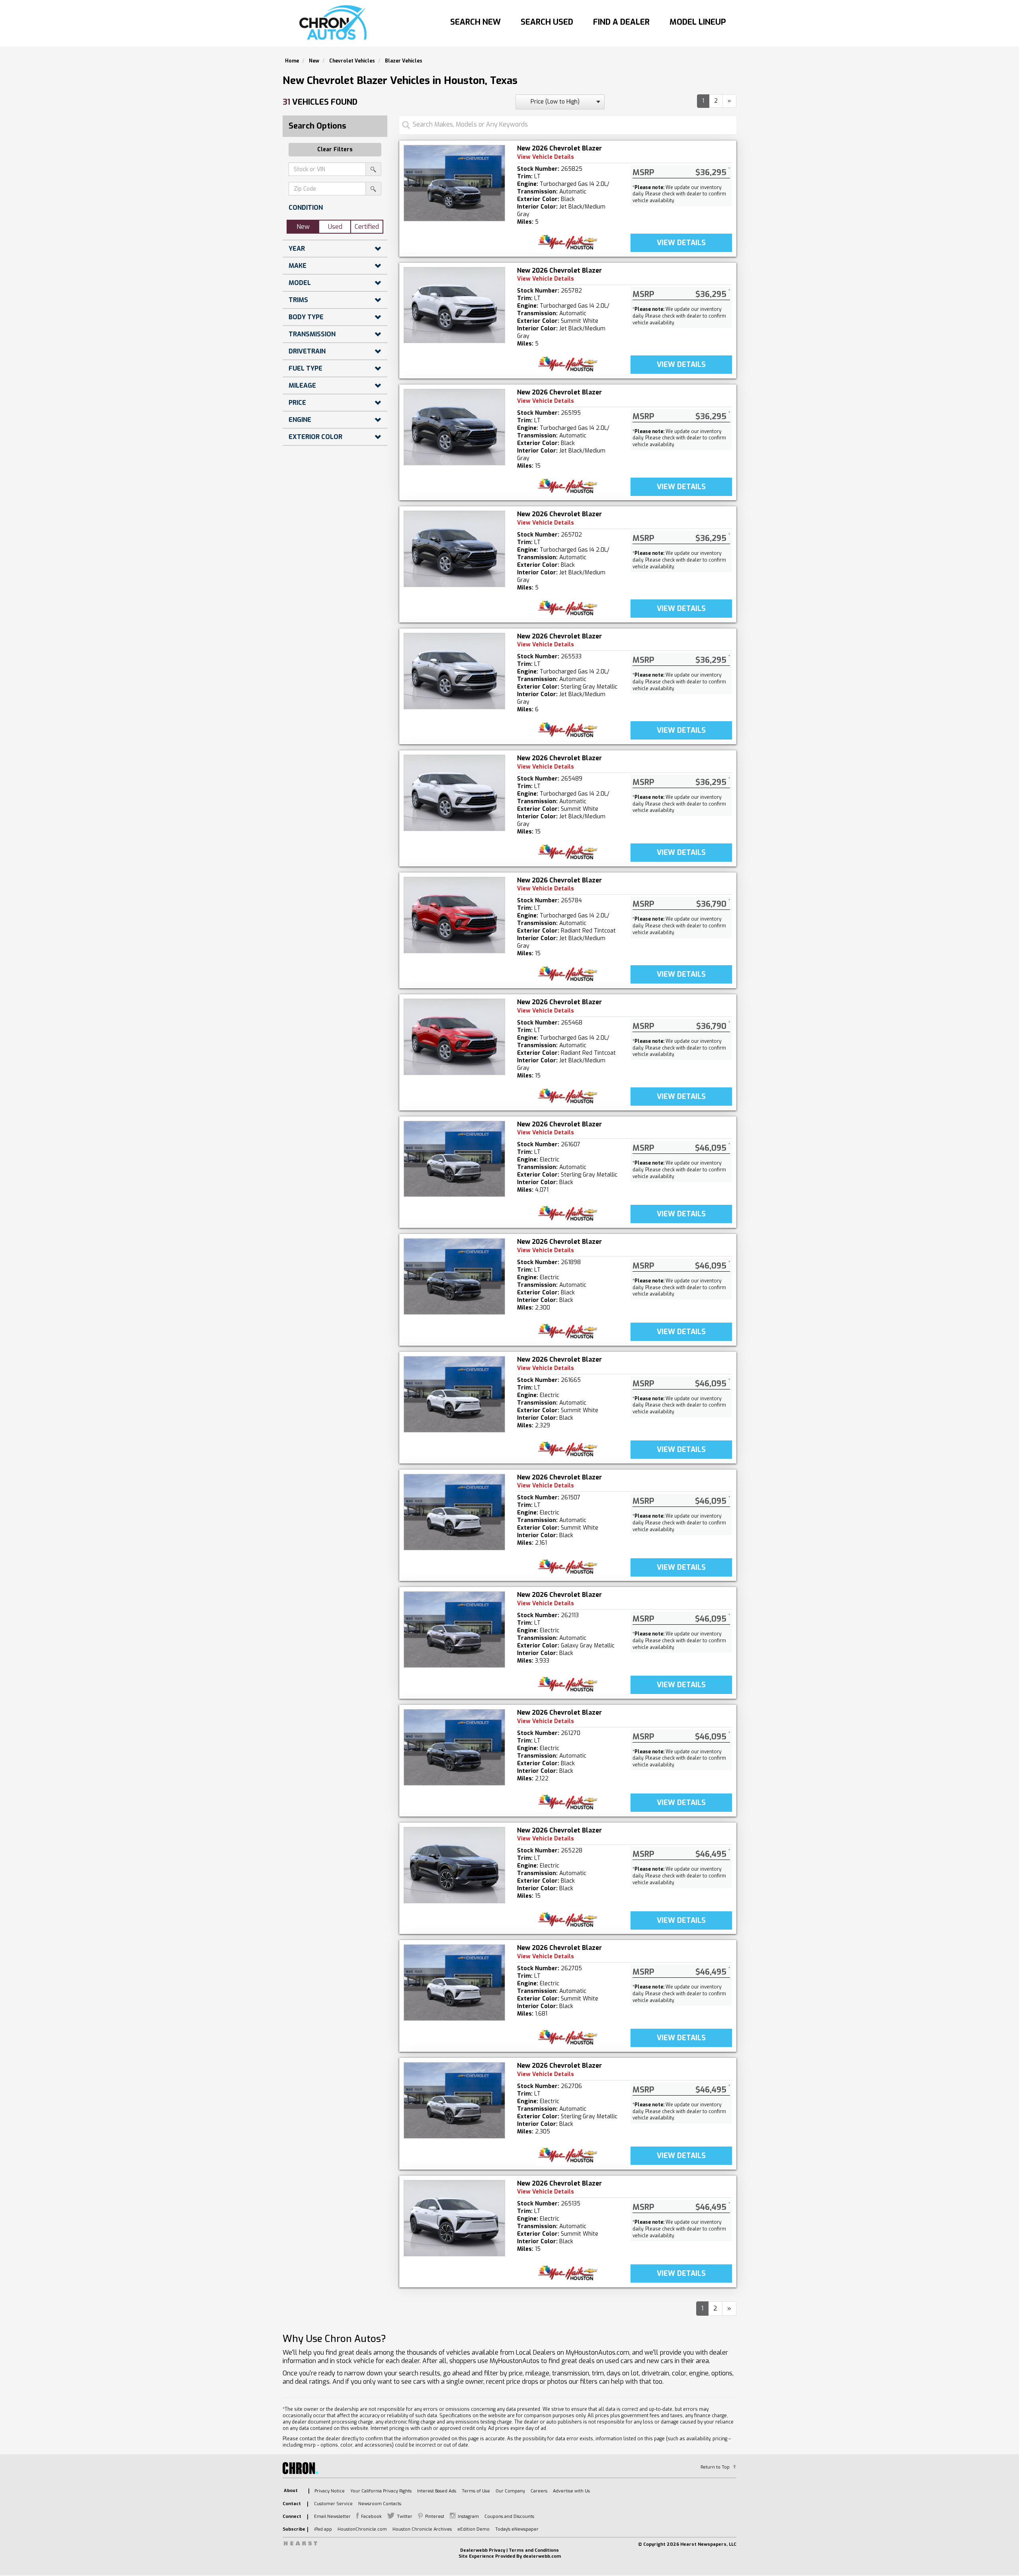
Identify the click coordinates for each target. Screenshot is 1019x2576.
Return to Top (715, 2467)
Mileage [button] (302, 385)
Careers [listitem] (539, 2491)
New (303, 227)
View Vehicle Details (546, 157)
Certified (367, 227)
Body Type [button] (306, 317)
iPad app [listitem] (323, 2529)
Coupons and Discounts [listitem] (509, 2516)
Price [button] (297, 403)
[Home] (335, 23)
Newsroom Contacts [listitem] (380, 2504)
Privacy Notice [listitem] (330, 2491)
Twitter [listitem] (405, 2516)
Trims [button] (298, 300)
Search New (475, 22)
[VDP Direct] (568, 242)
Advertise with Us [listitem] (571, 2491)
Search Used (547, 22)
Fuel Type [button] (306, 368)
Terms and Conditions (534, 2550)
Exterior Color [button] (315, 437)
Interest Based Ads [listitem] (437, 2491)
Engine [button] (300, 420)
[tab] (335, 208)
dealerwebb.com (542, 2556)
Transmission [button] (312, 334)
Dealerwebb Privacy (483, 2550)
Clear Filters (335, 149)
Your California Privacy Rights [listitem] (381, 2491)
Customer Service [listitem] (333, 2504)
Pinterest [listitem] (435, 2516)
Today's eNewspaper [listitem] (517, 2529)
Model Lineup (698, 22)
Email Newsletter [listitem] (332, 2516)
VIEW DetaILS (681, 243)
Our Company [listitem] (510, 2491)
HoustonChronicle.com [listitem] (362, 2529)
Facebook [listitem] (371, 2516)
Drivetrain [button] (307, 351)
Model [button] (300, 283)
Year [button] (297, 249)
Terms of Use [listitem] (476, 2491)
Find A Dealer (621, 22)
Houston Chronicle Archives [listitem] (422, 2529)
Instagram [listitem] (468, 2516)
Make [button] (298, 266)
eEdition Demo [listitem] (473, 2529)
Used (335, 227)
